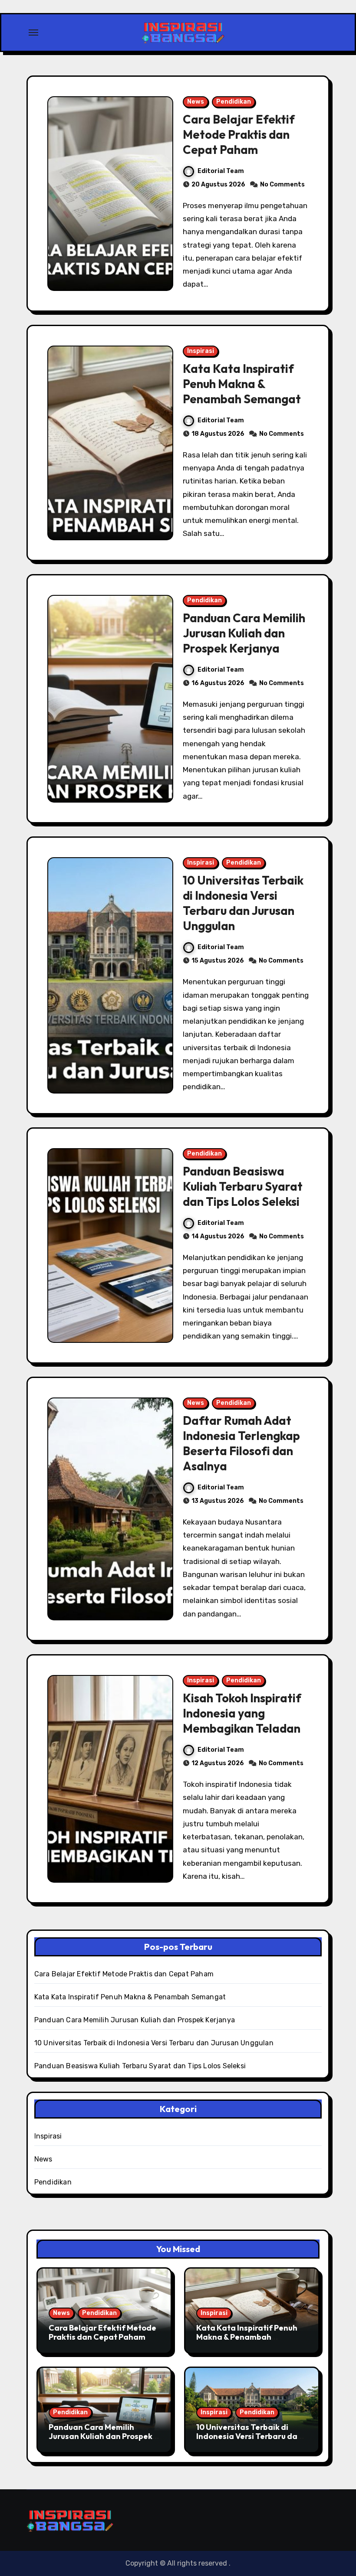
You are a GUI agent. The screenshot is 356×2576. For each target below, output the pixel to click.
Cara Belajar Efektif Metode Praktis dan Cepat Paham (239, 134)
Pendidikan (234, 102)
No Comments (282, 184)
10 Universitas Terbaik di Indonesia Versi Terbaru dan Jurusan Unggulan (243, 903)
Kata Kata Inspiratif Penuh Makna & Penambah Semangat (242, 384)
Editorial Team (221, 171)
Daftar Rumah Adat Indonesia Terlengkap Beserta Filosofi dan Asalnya (241, 1443)
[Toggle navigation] (33, 33)
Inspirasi (201, 351)
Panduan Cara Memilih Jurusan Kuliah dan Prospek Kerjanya (244, 633)
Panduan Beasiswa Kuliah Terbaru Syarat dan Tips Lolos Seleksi (243, 1186)
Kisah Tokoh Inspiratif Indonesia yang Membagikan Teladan (242, 1713)
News (196, 102)
